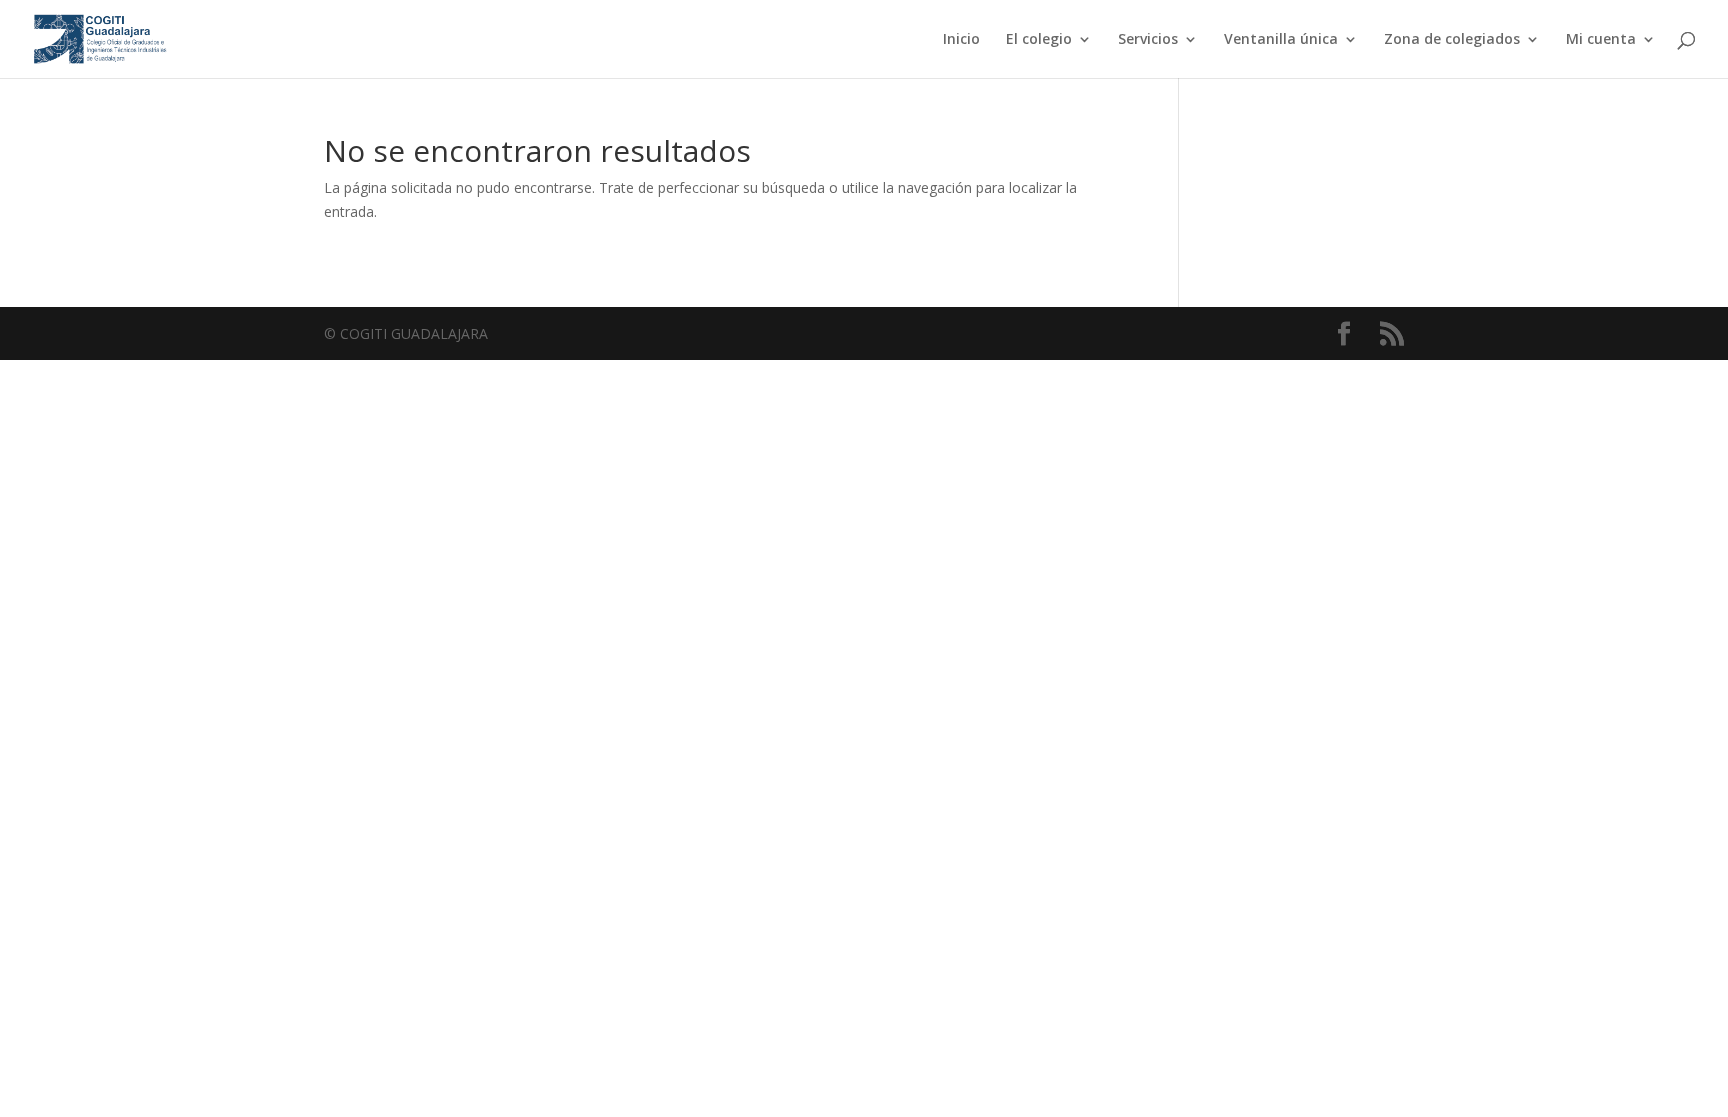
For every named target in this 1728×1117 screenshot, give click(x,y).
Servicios (1148, 40)
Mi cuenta (1601, 40)
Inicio (961, 40)
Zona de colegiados (1452, 40)
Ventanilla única (1281, 40)
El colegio (1039, 40)
